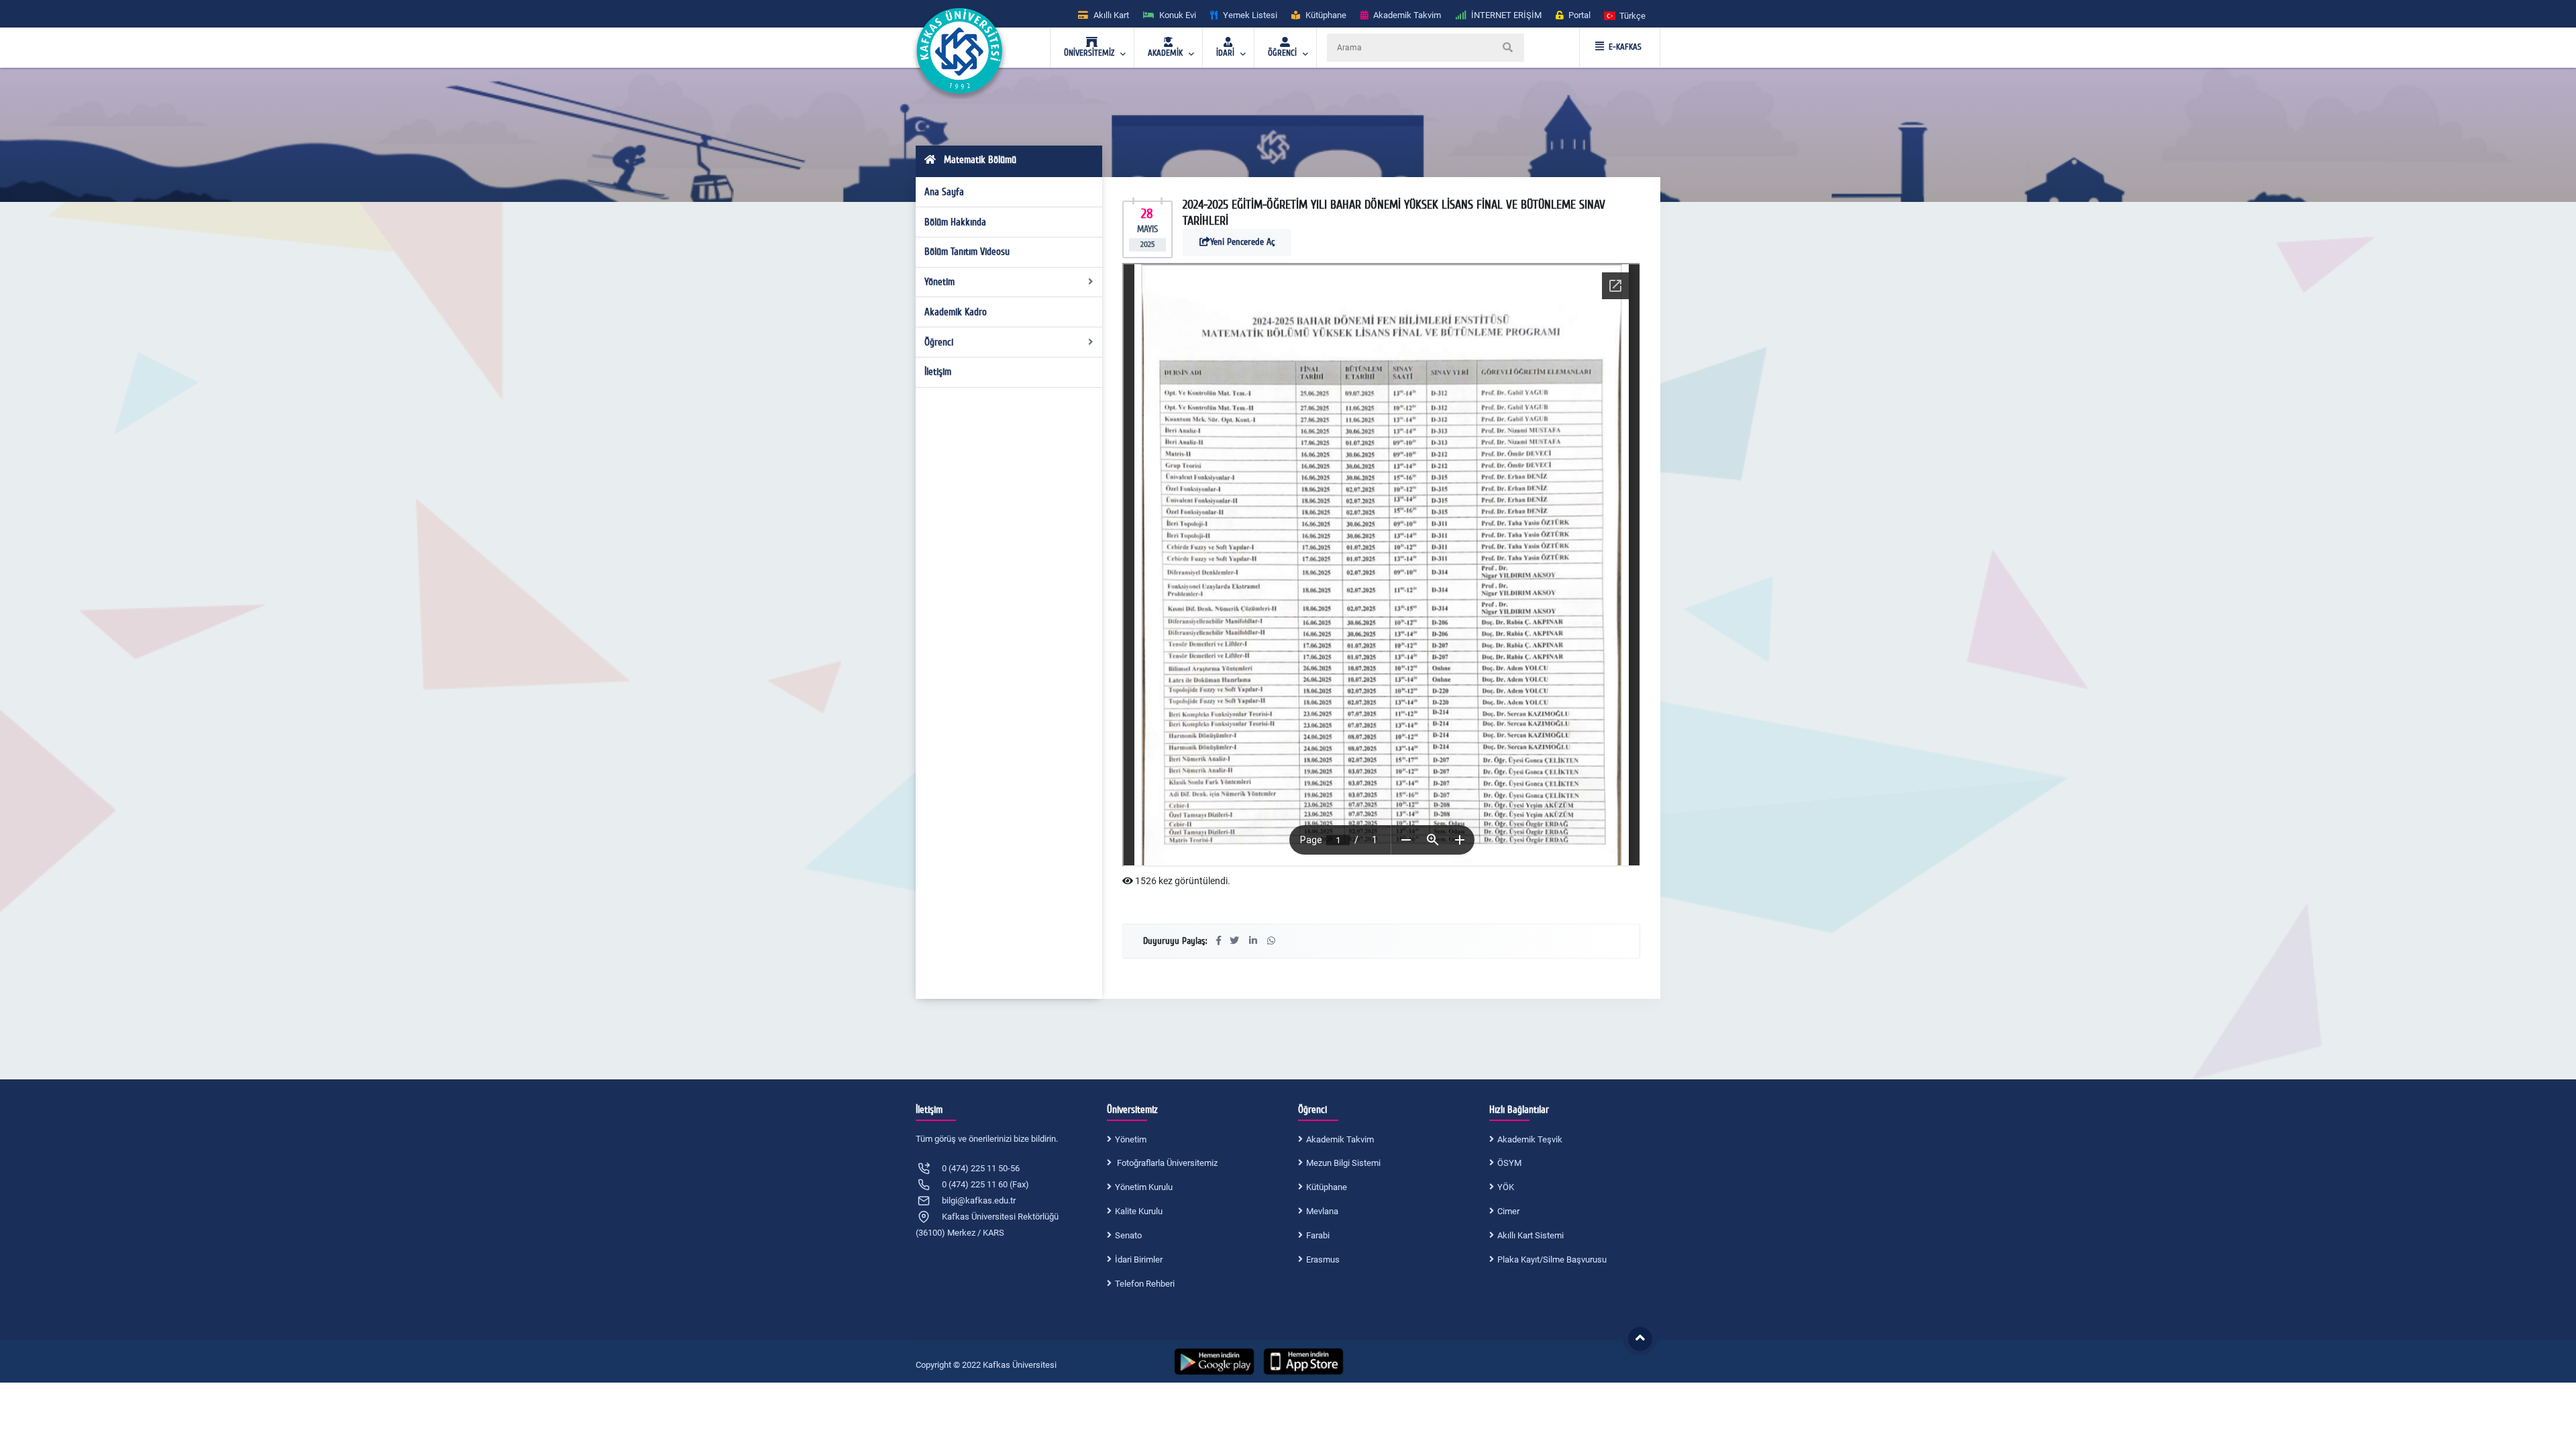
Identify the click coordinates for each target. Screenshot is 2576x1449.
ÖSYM (1509, 1163)
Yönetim (940, 282)
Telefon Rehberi (1145, 1284)
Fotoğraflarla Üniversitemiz (1166, 1163)
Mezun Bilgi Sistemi (1343, 1163)
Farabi (1318, 1235)
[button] (1625, 15)
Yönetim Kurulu (1144, 1187)
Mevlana (1322, 1211)
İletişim (938, 372)
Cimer (1508, 1211)
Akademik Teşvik (1530, 1139)
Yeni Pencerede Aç (1242, 242)
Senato (1128, 1235)
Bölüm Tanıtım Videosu (967, 252)
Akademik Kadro (956, 312)
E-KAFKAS (1625, 47)
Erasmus (1323, 1259)
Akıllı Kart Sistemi (1531, 1235)
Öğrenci (939, 342)
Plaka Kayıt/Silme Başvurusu (1552, 1259)
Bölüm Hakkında (955, 222)
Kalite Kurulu (1139, 1211)
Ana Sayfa (944, 192)
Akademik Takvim (1340, 1139)
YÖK (1506, 1187)
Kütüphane (1327, 1187)
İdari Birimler (1139, 1259)
